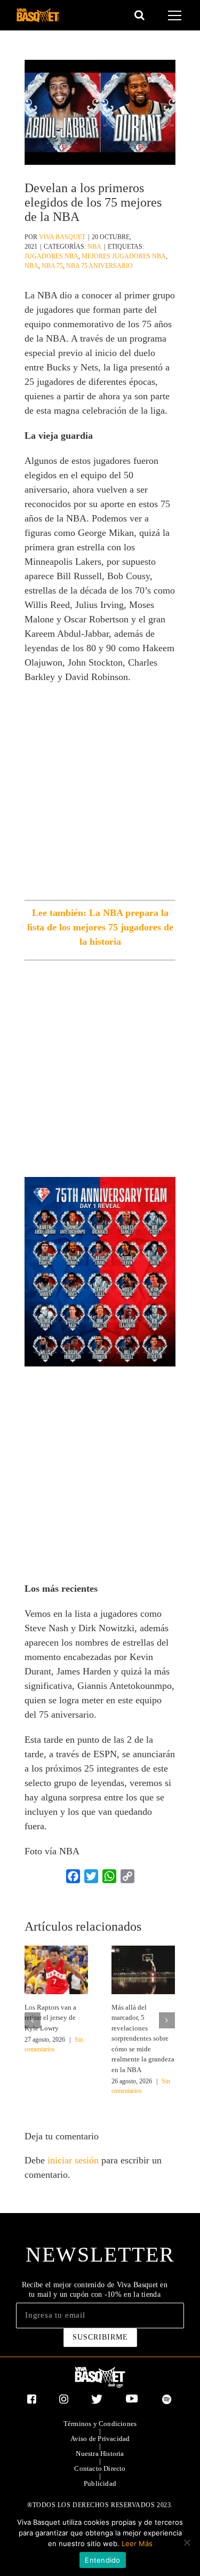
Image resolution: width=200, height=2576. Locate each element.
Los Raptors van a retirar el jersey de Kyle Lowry (50, 2018)
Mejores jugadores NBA (124, 256)
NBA (94, 247)
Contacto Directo (100, 2469)
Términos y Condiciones (100, 2424)
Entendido (102, 2560)
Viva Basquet (62, 237)
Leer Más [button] (137, 2543)
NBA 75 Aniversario (99, 266)
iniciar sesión (74, 2160)
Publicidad (100, 2484)
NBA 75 (52, 266)
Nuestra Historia (100, 2454)
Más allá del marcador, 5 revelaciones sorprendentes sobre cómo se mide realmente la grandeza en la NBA (143, 2038)
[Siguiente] (167, 2020)
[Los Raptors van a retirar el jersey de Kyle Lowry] (56, 1969)
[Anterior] (33, 2020)
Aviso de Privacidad (100, 2439)
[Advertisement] (100, 795)
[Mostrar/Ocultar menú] (176, 15)
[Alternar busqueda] (139, 15)
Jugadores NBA (51, 256)
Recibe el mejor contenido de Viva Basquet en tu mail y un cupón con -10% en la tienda (95, 2290)
